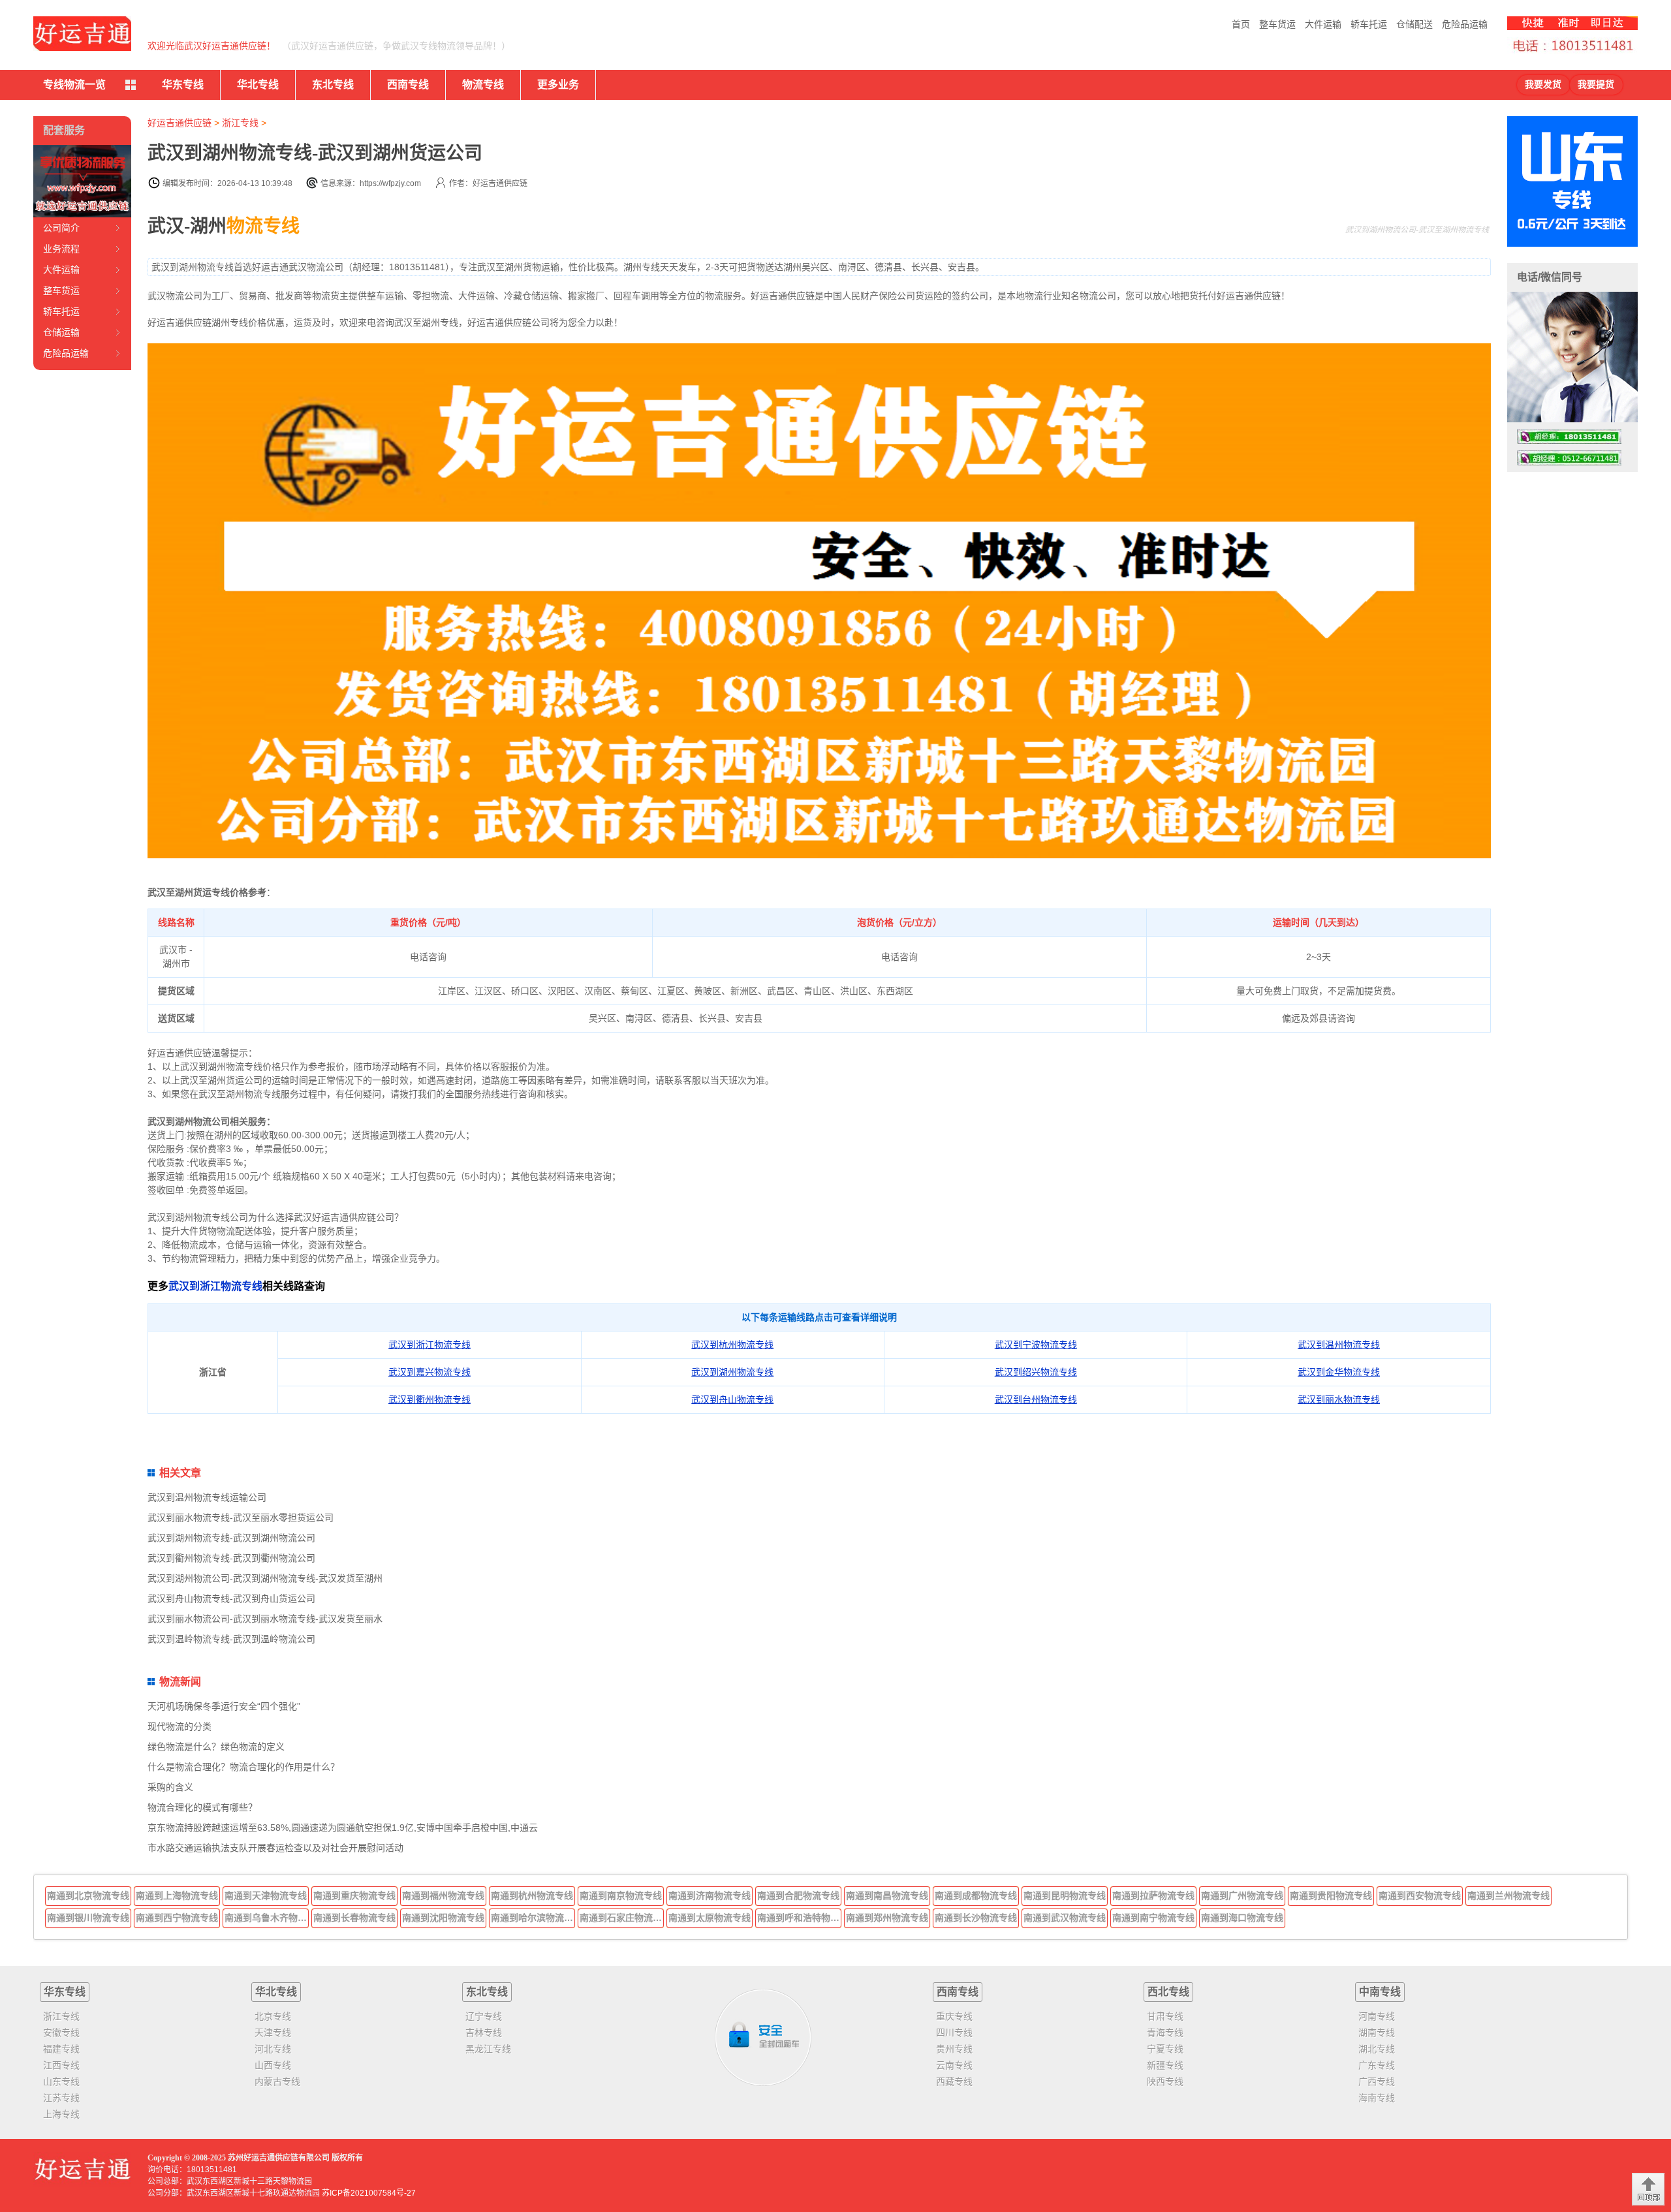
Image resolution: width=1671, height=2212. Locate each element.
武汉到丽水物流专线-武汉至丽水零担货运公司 (241, 1518)
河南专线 (1377, 2016)
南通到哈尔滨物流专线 (533, 1918)
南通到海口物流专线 (1242, 1918)
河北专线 (273, 2049)
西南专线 (408, 85)
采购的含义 (170, 1787)
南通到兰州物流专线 (1508, 1895)
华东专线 (183, 85)
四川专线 (954, 2033)
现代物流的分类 (180, 1726)
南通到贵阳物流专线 (1331, 1895)
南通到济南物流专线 (710, 1895)
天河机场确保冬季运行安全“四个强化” (224, 1706)
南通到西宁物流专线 (177, 1918)
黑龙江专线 (488, 2049)
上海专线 (61, 2114)
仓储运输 (61, 332)
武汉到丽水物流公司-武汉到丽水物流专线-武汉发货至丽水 (265, 1619)
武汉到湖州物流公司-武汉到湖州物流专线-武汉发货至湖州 (265, 1578)
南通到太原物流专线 (710, 1918)
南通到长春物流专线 (354, 1918)
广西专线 (1377, 2081)
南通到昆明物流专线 (1065, 1895)
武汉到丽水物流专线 (1339, 1399)
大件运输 (1323, 24)
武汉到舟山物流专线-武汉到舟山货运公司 (231, 1598)
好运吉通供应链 (180, 123)
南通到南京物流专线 (621, 1895)
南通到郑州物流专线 (887, 1918)
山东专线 (61, 2081)
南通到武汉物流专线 (1065, 1918)
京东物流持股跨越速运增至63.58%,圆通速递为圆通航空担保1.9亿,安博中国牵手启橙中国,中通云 (343, 1828)
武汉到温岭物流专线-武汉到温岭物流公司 (231, 1639)
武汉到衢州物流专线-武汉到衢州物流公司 (231, 1558)
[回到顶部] (1648, 2189)
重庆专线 (954, 2016)
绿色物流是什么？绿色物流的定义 (216, 1747)
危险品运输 (1465, 24)
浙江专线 (240, 123)
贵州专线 (954, 2049)
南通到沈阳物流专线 (443, 1918)
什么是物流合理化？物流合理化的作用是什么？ (243, 1767)
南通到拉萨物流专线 (1153, 1895)
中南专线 (1380, 1992)
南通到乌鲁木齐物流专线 (267, 1918)
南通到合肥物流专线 (798, 1895)
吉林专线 (484, 2033)
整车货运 (1277, 24)
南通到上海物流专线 (177, 1895)
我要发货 (1543, 85)
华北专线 (258, 85)
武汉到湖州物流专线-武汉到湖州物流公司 (231, 1538)
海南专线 (1377, 2098)
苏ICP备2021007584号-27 (369, 2193)
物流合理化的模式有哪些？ (202, 1807)
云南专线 (954, 2065)
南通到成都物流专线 (976, 1895)
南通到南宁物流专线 (1153, 1918)
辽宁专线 (484, 2016)
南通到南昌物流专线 (887, 1895)
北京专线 (273, 2016)
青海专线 (1165, 2033)
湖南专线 (1377, 2033)
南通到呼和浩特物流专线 (800, 1918)
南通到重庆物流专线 (354, 1895)
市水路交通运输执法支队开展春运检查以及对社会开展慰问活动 (275, 1848)
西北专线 (1168, 1992)
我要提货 (1596, 85)
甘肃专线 (1165, 2016)
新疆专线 (1165, 2065)
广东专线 (1377, 2065)
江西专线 (61, 2065)
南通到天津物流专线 (266, 1895)
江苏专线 (61, 2098)
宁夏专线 (1165, 2049)
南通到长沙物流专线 (976, 1918)
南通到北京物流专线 (88, 1895)
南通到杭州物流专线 (532, 1895)
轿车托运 (1369, 24)
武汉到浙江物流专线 (215, 1286)
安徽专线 (61, 2033)
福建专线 (61, 2049)
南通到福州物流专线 (443, 1895)
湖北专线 (1377, 2049)
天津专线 (273, 2033)
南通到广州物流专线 (1242, 1895)
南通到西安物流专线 (1420, 1895)
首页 (1241, 24)
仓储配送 (1414, 24)
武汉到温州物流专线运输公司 (207, 1497)
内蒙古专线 (277, 2081)
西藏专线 (954, 2081)
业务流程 (61, 249)
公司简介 (61, 228)
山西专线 (273, 2065)
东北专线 (333, 85)
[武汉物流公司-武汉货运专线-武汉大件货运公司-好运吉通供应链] (82, 34)
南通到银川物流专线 (88, 1918)
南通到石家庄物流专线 (622, 1918)
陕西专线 (1165, 2081)
